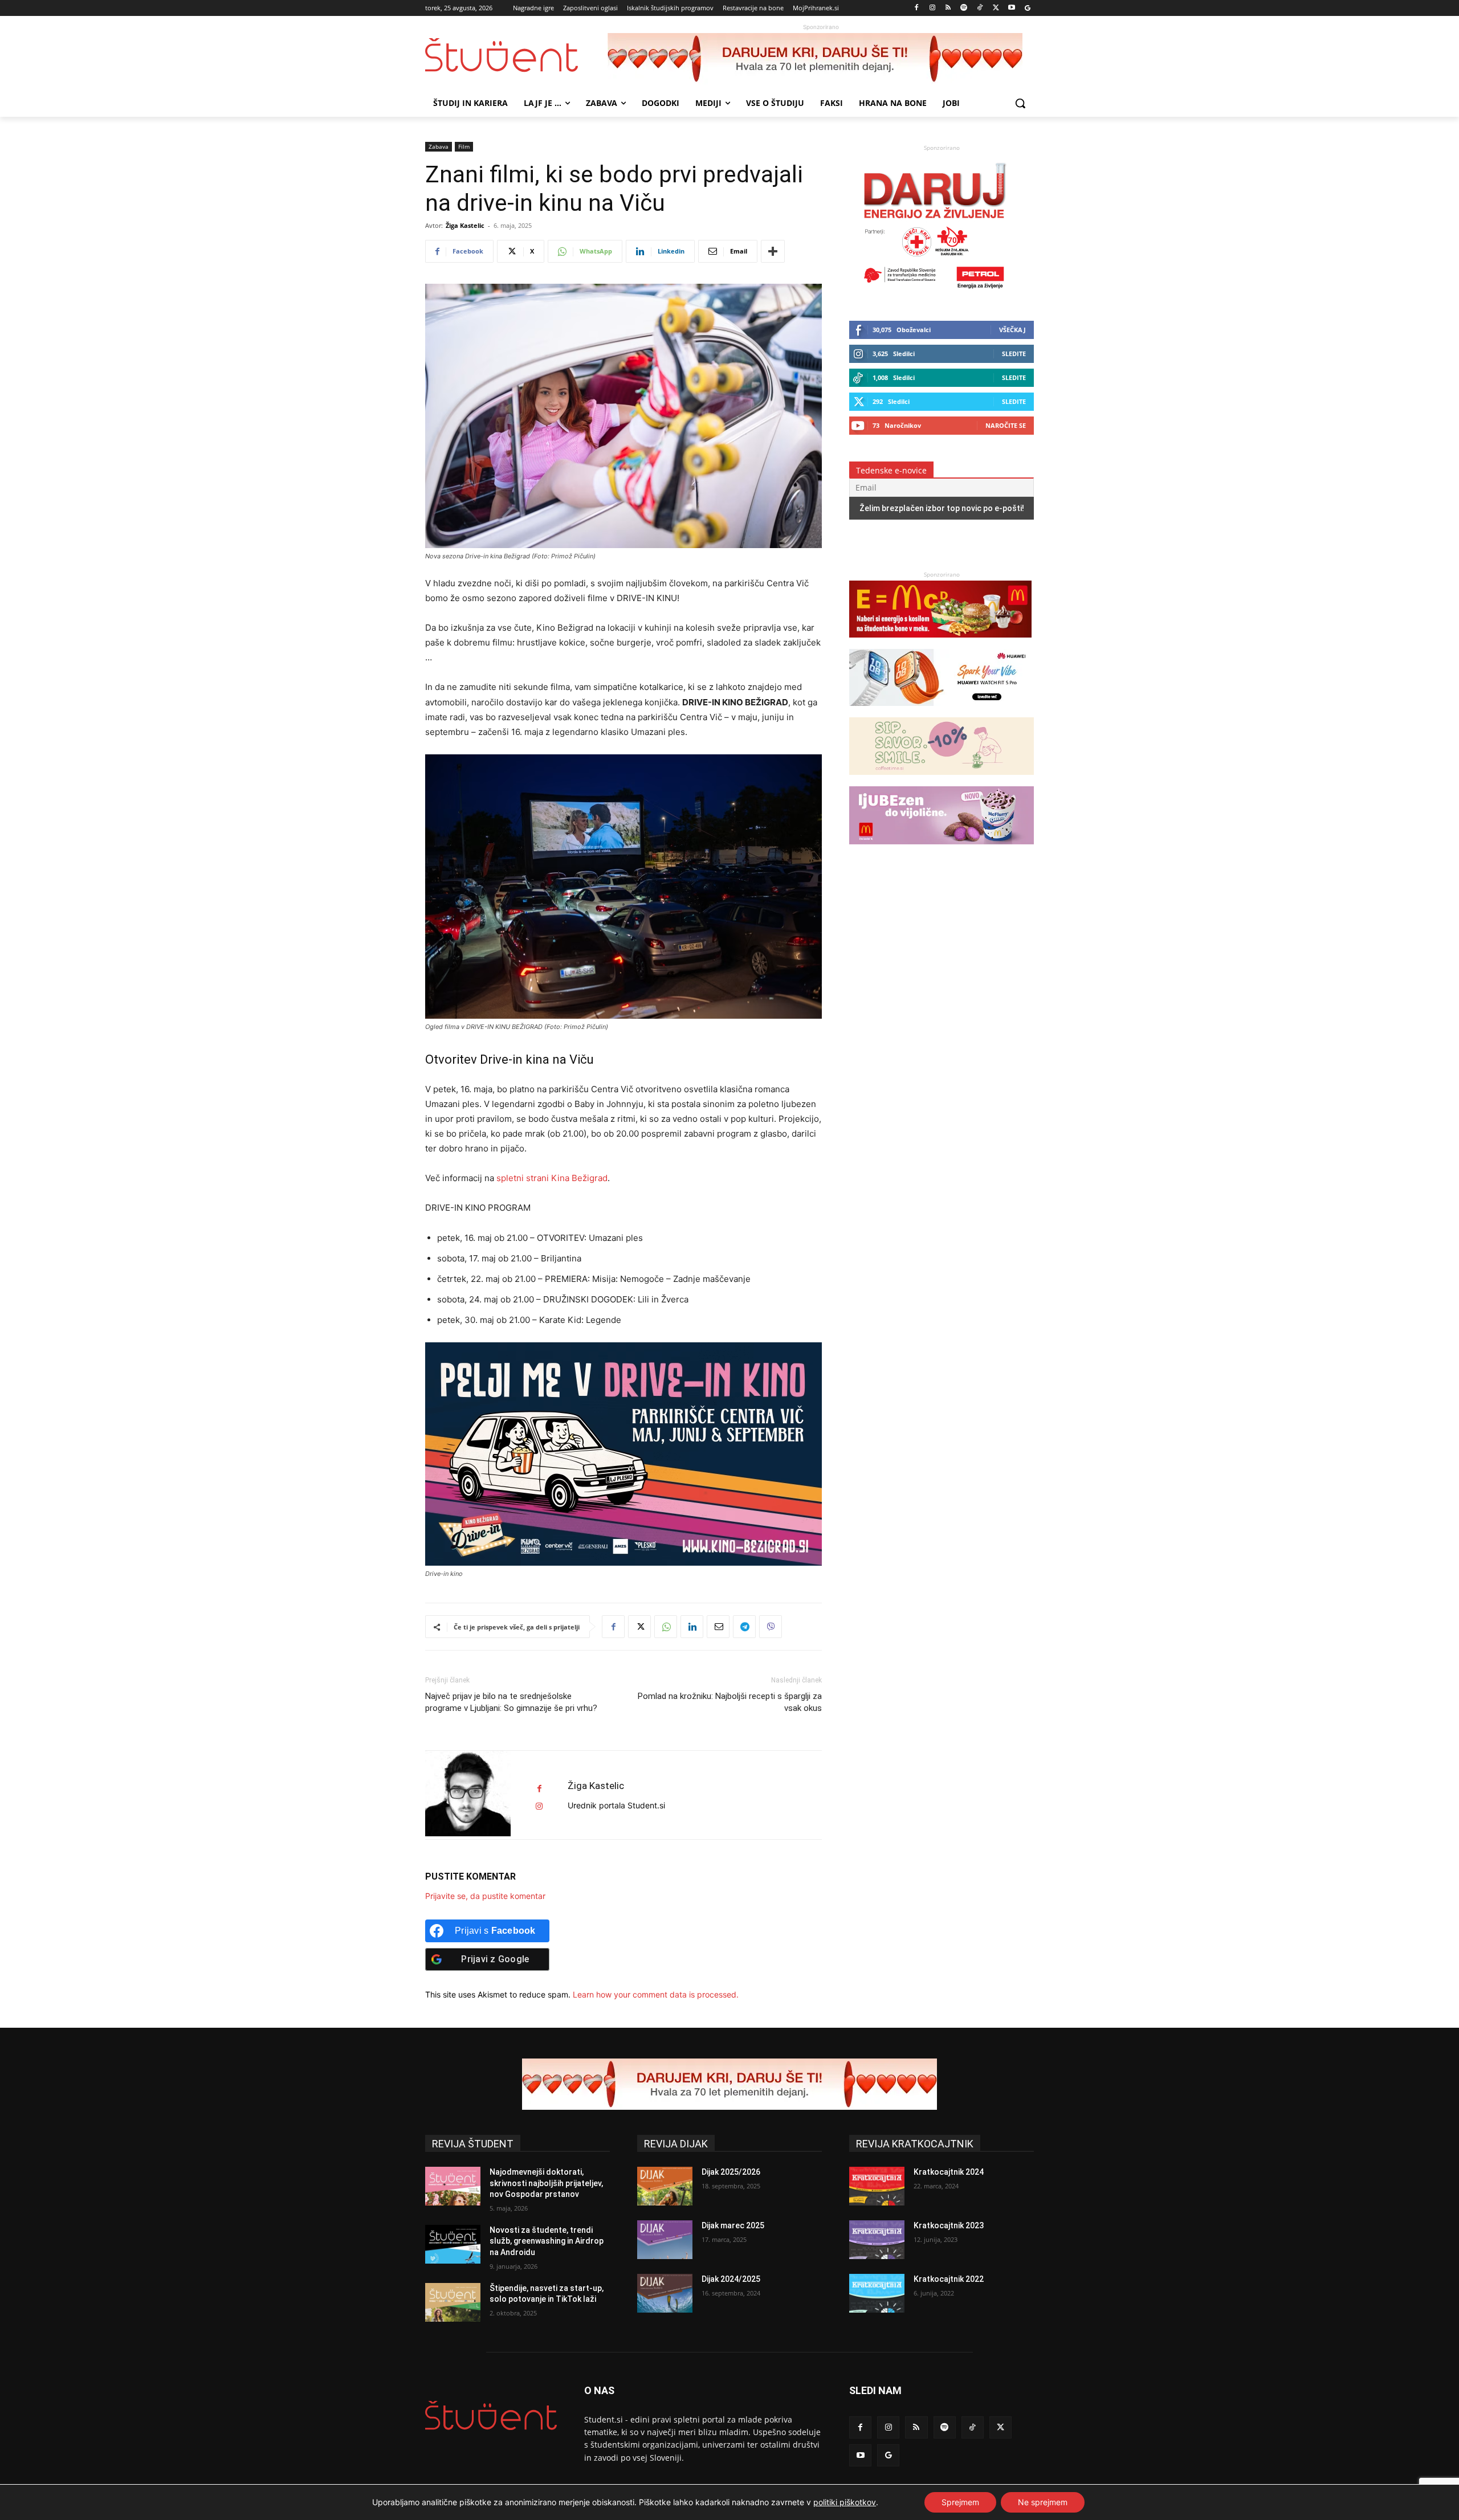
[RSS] (948, 8)
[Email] (718, 1627)
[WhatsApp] (666, 1627)
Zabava (439, 146)
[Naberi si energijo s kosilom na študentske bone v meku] (940, 643)
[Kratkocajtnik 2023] (877, 2240)
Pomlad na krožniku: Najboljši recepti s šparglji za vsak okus (730, 1702)
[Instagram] (932, 8)
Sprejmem (960, 2502)
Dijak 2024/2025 (731, 2279)
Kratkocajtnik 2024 (949, 2172)
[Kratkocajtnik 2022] (877, 2293)
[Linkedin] (692, 1627)
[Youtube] (1011, 8)
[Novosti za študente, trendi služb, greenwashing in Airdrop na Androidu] (453, 2244)
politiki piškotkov (845, 2502)
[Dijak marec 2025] (665, 2240)
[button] (1020, 103)
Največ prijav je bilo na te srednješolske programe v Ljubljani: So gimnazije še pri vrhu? (511, 1702)
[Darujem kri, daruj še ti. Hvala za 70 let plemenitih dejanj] (821, 59)
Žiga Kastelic (465, 225)
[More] (773, 251)
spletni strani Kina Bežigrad (552, 1178)
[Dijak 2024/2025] (665, 2293)
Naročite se (1006, 425)
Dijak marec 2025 (733, 2225)
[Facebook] (917, 8)
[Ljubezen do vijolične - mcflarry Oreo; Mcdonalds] (942, 850)
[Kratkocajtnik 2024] (877, 2186)
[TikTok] (980, 8)
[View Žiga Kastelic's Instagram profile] (539, 1806)
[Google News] (1027, 8)
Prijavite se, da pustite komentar (485, 1896)
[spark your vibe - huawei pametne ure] (940, 711)
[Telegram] (744, 1627)
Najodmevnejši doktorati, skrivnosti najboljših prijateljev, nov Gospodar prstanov (546, 2183)
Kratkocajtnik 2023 (949, 2225)
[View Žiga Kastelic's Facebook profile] (539, 1789)
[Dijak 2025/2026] (665, 2186)
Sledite (1014, 354)
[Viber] (771, 1627)
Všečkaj (1012, 330)
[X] (996, 8)
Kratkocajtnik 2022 (949, 2279)
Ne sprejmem (1043, 2502)
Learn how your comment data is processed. (656, 1994)
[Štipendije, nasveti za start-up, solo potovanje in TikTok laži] (453, 2302)
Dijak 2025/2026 (731, 2172)
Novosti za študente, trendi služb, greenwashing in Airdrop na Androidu (547, 2241)
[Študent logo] (516, 55)
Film (464, 146)
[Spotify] (964, 8)
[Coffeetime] (942, 780)
